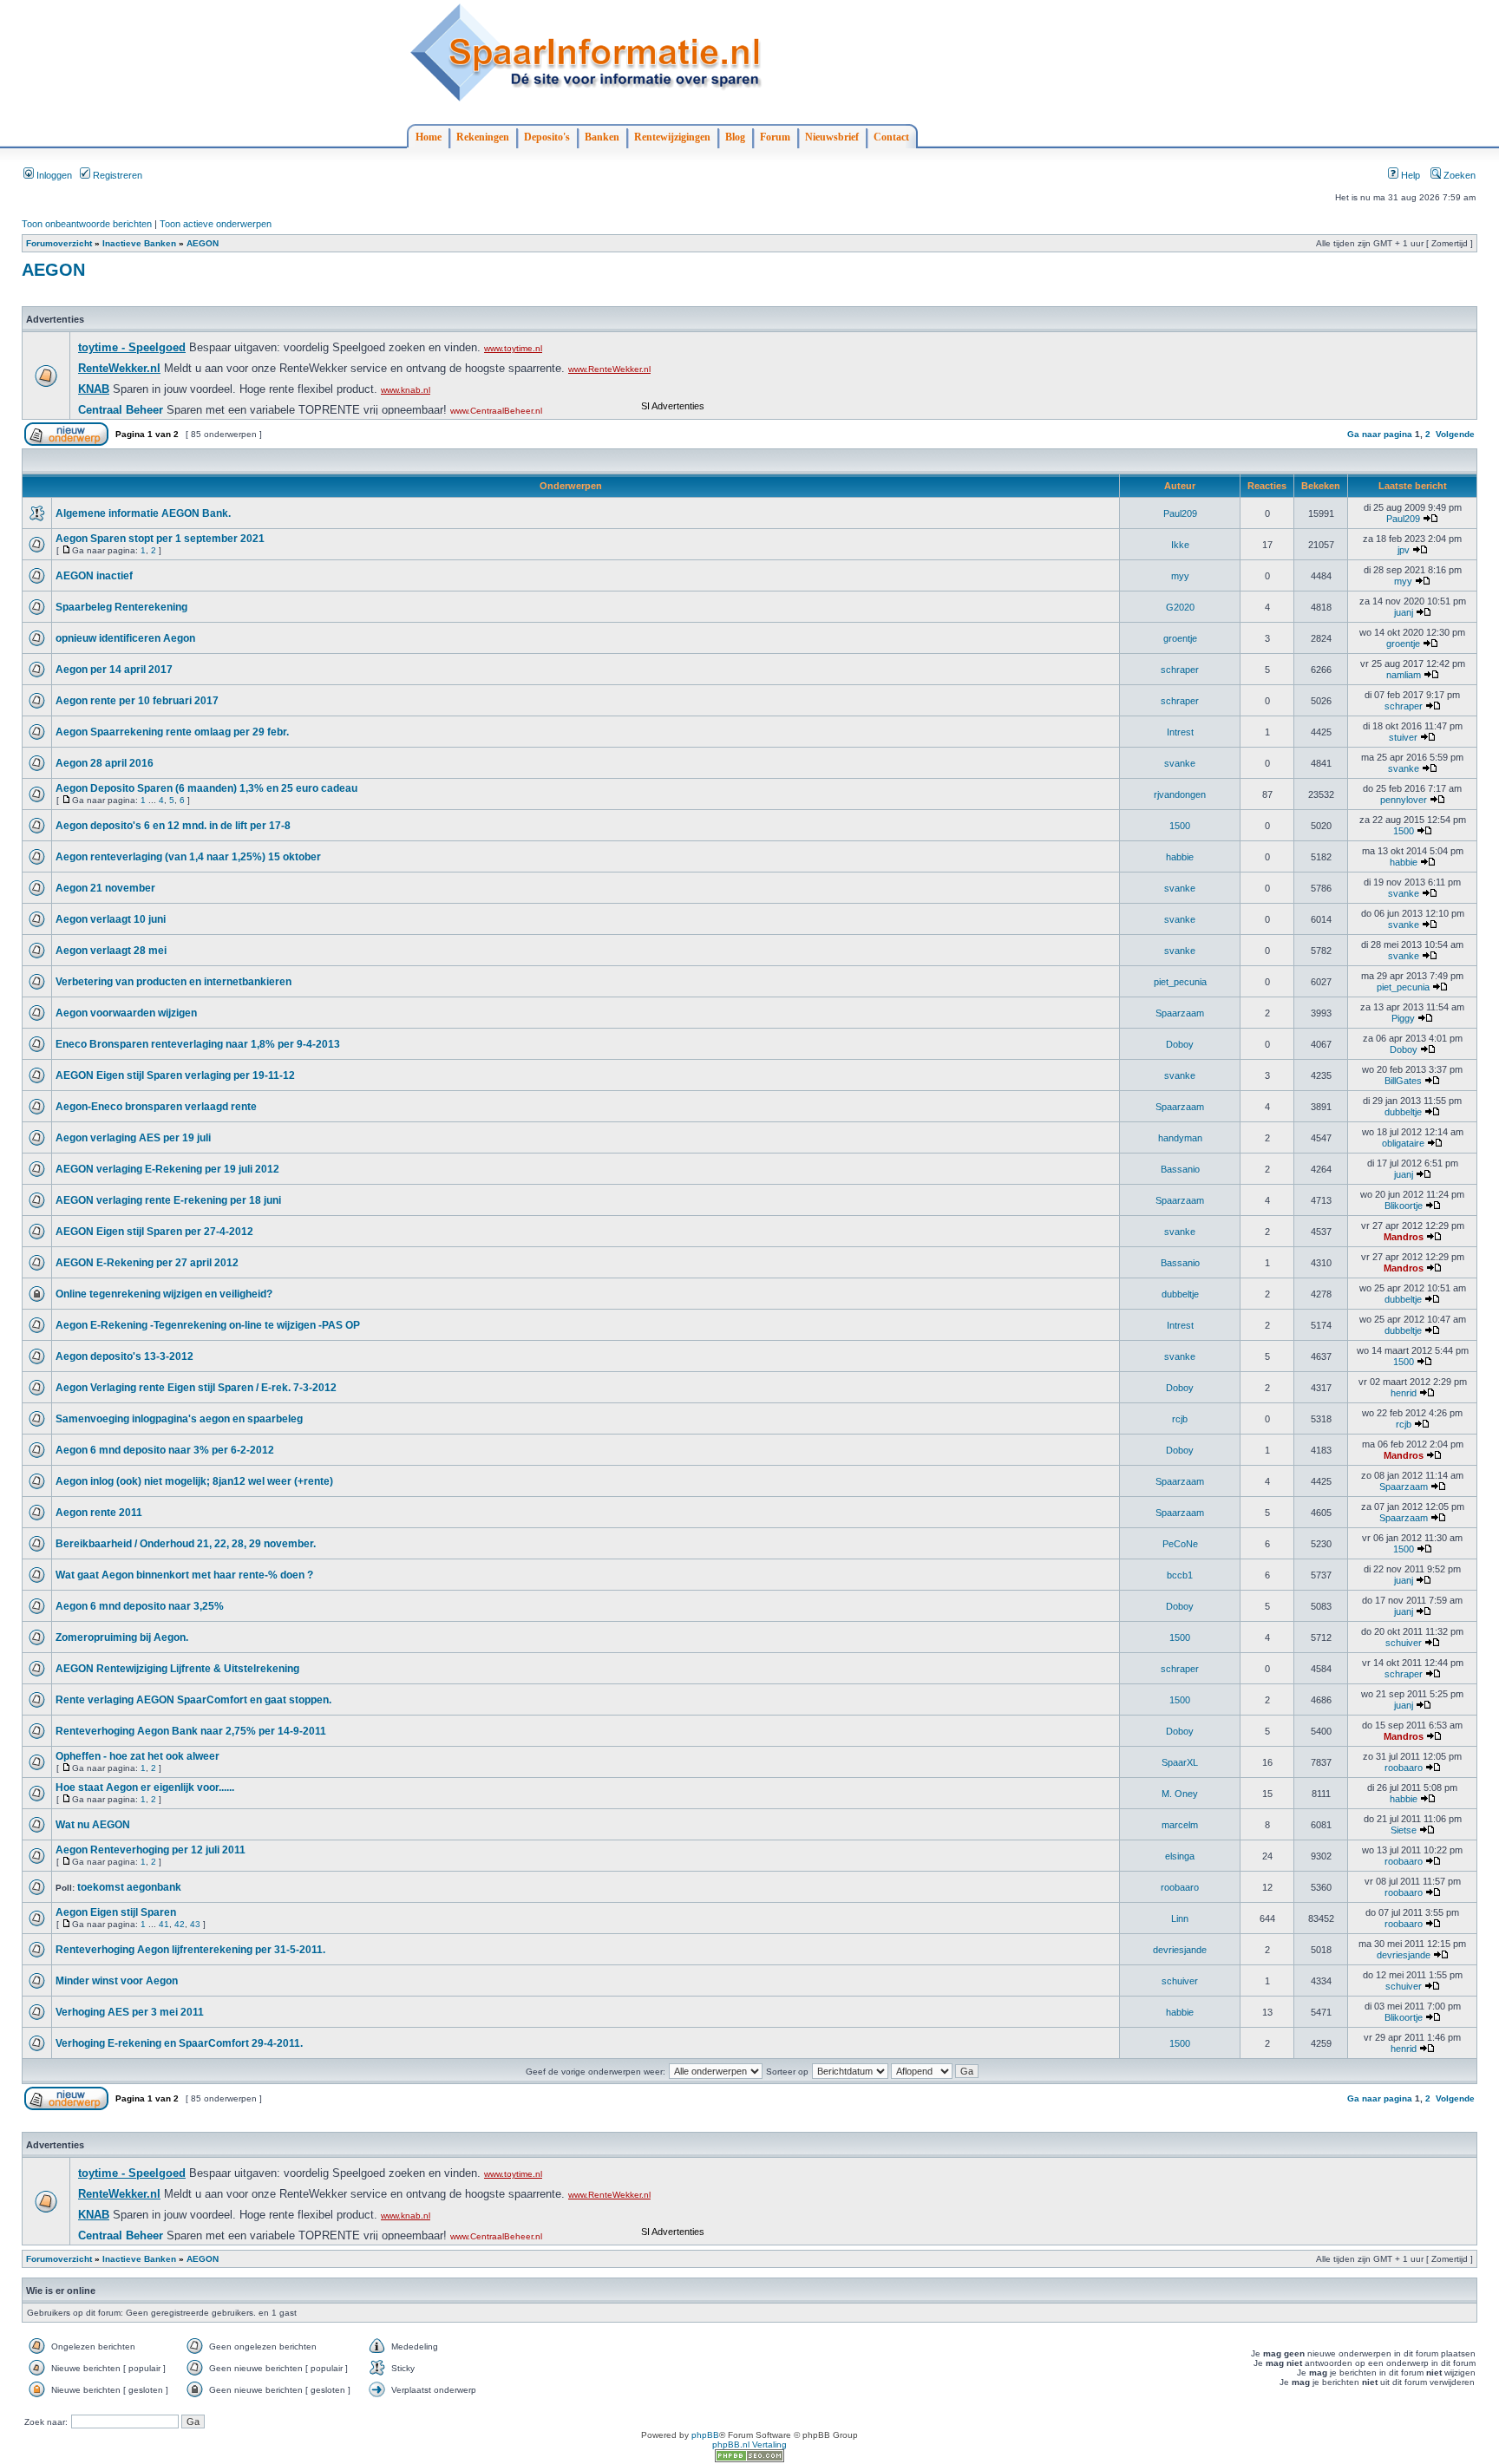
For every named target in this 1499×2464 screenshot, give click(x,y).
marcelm (1180, 1825)
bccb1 (1180, 1575)
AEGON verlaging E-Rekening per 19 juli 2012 (167, 1169)
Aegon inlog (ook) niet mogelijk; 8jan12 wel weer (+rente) (194, 1481)
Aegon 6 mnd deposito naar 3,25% (140, 1606)
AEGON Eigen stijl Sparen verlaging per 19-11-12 (175, 1075)
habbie (1180, 857)
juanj (1404, 612)
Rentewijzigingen (672, 137)
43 (195, 1924)
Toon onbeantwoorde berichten (87, 224)
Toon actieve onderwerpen (216, 224)
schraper (1180, 670)
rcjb (1180, 1419)
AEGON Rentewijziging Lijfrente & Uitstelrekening (177, 1669)
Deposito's (547, 137)
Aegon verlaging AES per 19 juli (133, 1138)
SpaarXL (1180, 1762)
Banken (602, 137)
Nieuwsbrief (832, 137)
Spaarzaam (1180, 1013)
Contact (891, 137)
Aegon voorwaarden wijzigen (126, 1013)
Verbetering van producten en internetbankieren (173, 982)
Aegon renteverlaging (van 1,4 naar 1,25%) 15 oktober (188, 857)
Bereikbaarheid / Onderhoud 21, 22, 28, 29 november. (186, 1544)
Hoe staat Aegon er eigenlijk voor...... (145, 1788)
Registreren (116, 175)
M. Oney (1180, 1794)
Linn (1180, 1918)
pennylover (1404, 800)
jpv (1404, 550)
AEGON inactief (94, 576)
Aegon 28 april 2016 (105, 763)
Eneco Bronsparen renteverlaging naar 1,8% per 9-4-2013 (198, 1044)
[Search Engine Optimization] (749, 2459)
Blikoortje (1404, 1206)
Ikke (1180, 545)
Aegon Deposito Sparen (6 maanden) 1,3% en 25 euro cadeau (206, 788)
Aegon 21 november (105, 888)
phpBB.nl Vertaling (749, 2444)
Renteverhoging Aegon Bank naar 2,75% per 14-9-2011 (191, 1731)
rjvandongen (1180, 794)
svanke (1180, 763)
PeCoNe (1180, 1544)
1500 (1180, 826)
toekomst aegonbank (129, 1887)
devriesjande (1180, 1950)
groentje (1180, 638)
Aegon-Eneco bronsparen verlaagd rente (156, 1107)
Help (1409, 175)
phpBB (705, 2435)
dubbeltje (1403, 1112)
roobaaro (1404, 1768)
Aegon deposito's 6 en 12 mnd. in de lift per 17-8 (173, 826)
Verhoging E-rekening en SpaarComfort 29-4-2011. (179, 2043)
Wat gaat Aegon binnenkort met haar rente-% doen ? (184, 1575)
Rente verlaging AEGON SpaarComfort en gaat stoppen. (193, 1700)
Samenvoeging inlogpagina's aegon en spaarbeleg (179, 1419)
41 (164, 1924)
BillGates (1403, 1081)
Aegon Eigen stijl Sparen (116, 1912)
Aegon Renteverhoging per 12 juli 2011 (151, 1850)
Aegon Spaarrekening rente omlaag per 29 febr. (172, 732)
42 (180, 1924)
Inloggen (53, 175)
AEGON (203, 243)
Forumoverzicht (59, 243)
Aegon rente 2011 (99, 1513)
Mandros (1404, 1237)
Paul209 (1180, 513)
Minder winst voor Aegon (117, 1981)
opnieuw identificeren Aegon (125, 638)
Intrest (1180, 732)
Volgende (1455, 434)
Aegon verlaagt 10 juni (111, 919)
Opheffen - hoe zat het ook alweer (137, 1756)
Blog (735, 137)
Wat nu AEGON (93, 1825)
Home (429, 137)
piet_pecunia (1180, 982)
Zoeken (1458, 175)
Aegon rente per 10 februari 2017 (137, 701)
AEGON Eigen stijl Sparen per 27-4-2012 (154, 1232)
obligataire (1403, 1143)
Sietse (1404, 1830)
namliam (1404, 675)
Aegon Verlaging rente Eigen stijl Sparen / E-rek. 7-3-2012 (196, 1388)
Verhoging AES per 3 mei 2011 (130, 2012)
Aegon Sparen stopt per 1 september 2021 (160, 539)
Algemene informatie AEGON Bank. (143, 513)
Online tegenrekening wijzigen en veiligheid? (164, 1294)
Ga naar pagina (1380, 434)
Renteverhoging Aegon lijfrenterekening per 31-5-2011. (190, 1950)
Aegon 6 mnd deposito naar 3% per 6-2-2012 (165, 1450)
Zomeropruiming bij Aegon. (122, 1637)
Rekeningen (483, 137)
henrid (1404, 1393)
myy (1180, 576)
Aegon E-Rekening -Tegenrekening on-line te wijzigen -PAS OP (208, 1325)
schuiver (1404, 1643)
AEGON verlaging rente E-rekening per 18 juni (168, 1200)
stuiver (1403, 737)
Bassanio (1180, 1169)
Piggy (1403, 1018)
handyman (1180, 1138)
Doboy (1180, 1044)
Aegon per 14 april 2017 (114, 670)
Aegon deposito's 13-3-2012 (124, 1356)
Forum (775, 137)
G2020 (1180, 607)
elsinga (1180, 1856)
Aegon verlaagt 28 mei (111, 951)
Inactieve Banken (139, 243)
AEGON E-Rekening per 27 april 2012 (147, 1263)
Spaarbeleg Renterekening (121, 607)
